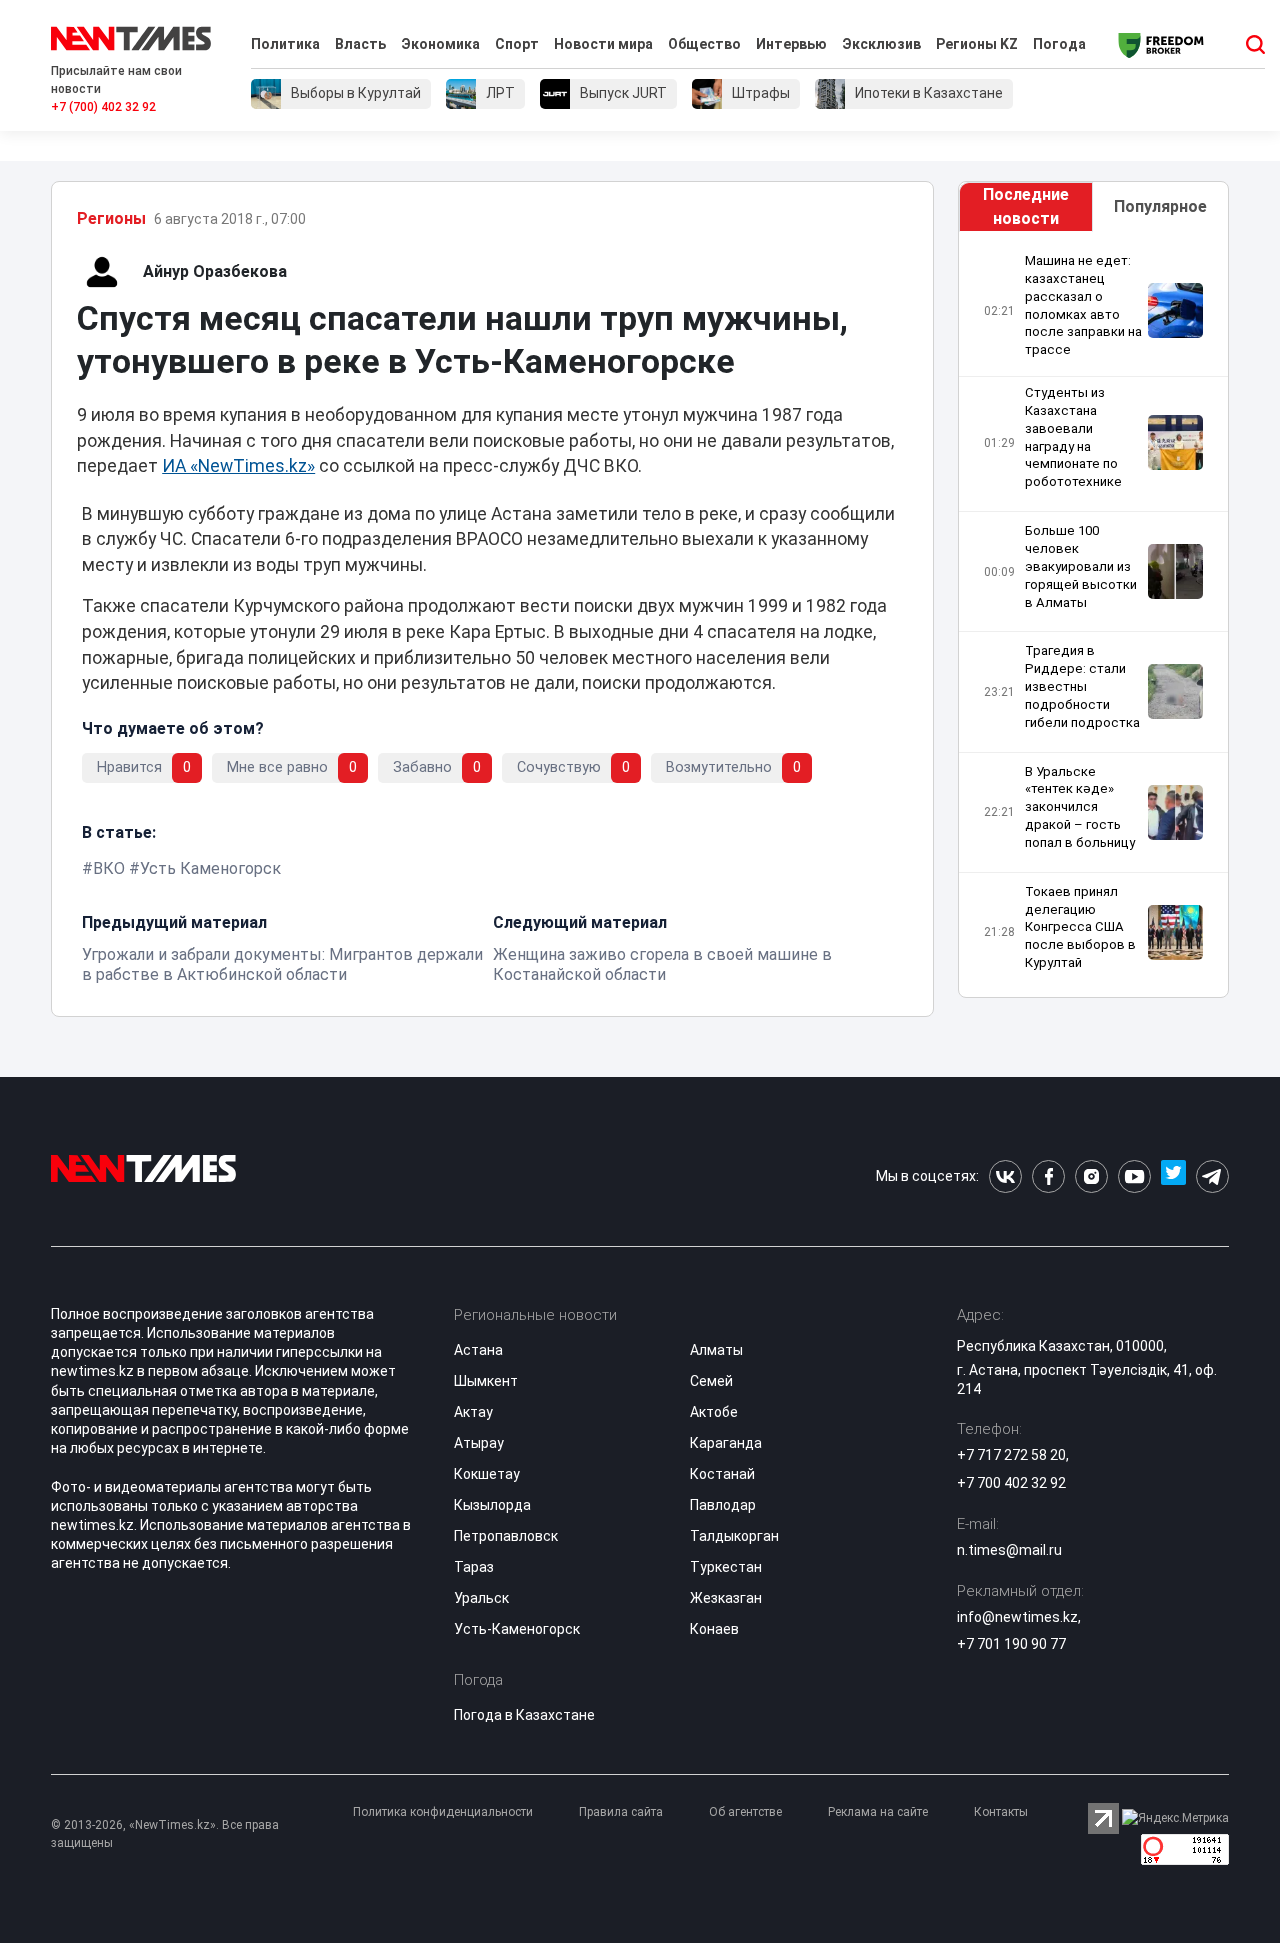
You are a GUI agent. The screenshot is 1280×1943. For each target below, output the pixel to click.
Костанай (722, 1474)
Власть (360, 44)
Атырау (479, 1443)
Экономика (440, 44)
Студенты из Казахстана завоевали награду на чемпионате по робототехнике (1073, 437)
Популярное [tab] (1160, 206)
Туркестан (726, 1567)
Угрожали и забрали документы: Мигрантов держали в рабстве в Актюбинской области (282, 964)
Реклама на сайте (878, 1812)
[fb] (1048, 1176)
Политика (285, 44)
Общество (704, 44)
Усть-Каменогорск (517, 1629)
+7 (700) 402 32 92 (103, 107)
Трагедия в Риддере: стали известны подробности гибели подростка (1082, 686)
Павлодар (723, 1505)
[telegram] (1212, 1176)
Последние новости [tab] (1026, 206)
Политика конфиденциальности (443, 1812)
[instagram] (1091, 1176)
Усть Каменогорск (210, 868)
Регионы (111, 218)
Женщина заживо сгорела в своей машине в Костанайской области (662, 964)
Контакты (1001, 1812)
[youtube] (1134, 1176)
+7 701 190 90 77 (1011, 1644)
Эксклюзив (881, 44)
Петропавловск (506, 1536)
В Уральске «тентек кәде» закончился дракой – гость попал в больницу (1080, 807)
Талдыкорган (734, 1536)
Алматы (716, 1350)
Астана (478, 1350)
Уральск (481, 1598)
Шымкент (486, 1381)
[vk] (1005, 1176)
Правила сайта (621, 1812)
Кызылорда (492, 1505)
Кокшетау (487, 1474)
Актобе (714, 1412)
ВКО (109, 868)
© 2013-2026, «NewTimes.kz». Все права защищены (165, 1834)
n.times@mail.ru (1009, 1550)
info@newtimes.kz (1017, 1617)
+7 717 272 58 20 (1011, 1455)
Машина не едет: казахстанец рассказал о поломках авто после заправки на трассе (1083, 305)
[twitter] (1173, 1176)
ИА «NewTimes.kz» (238, 466)
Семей (711, 1381)
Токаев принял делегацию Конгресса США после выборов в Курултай (1080, 927)
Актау (473, 1412)
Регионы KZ (977, 44)
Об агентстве (745, 1812)
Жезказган (726, 1598)
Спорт (517, 44)
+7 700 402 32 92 (1011, 1483)
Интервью (791, 44)
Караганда (726, 1443)
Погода (1059, 44)
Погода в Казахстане (524, 1715)
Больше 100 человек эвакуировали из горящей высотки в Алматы (1081, 566)
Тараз (474, 1567)
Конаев (714, 1629)
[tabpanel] (1093, 614)
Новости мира (603, 44)
